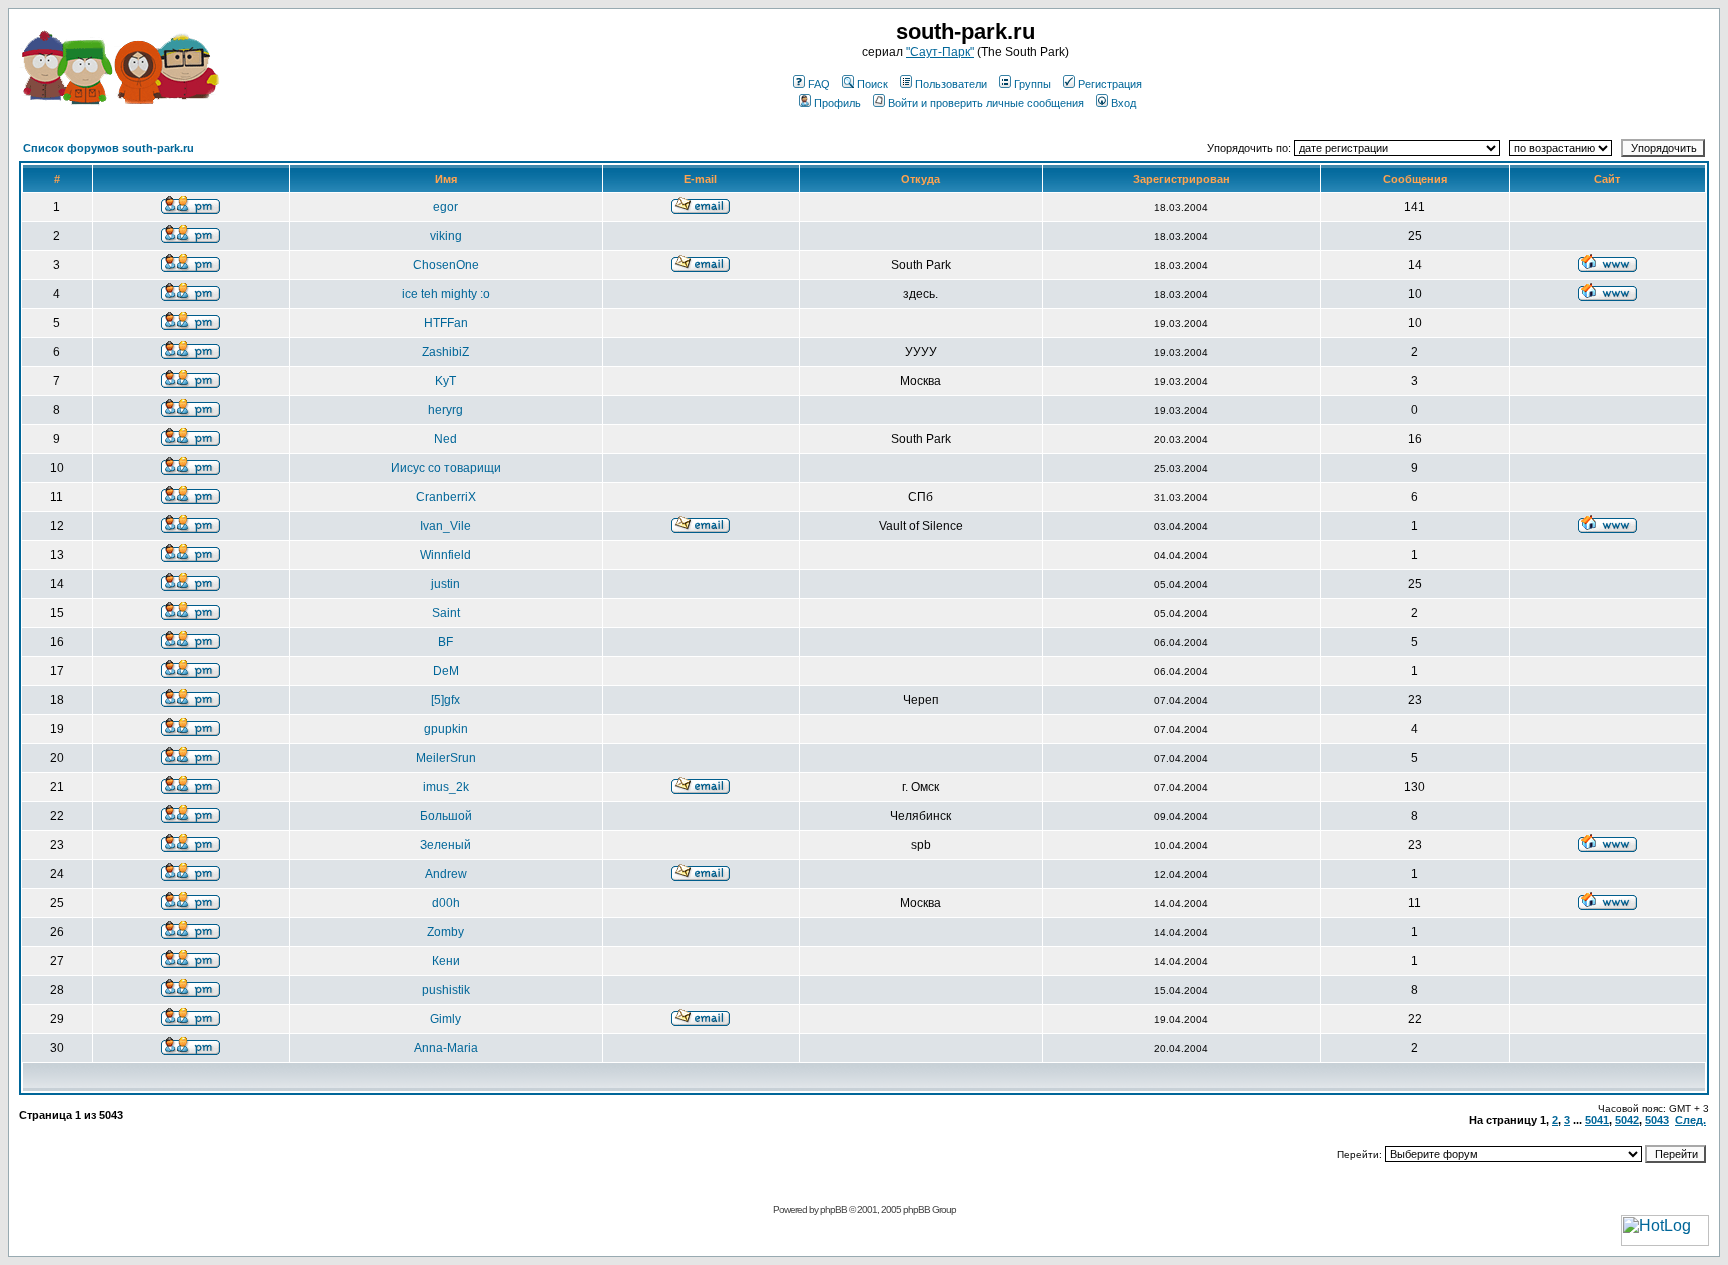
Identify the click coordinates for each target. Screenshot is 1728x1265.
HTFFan (446, 323)
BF (445, 642)
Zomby (445, 932)
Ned (445, 439)
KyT (445, 381)
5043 (1657, 1120)
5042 (1627, 1120)
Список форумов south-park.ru (108, 148)
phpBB (833, 1209)
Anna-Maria (446, 1048)
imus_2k (446, 787)
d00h (446, 903)
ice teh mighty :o (446, 294)
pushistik (446, 990)
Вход (1123, 103)
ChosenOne (446, 265)
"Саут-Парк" (940, 52)
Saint (446, 613)
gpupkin (446, 729)
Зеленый (445, 845)
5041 (1597, 1120)
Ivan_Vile (445, 526)
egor (445, 207)
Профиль (837, 103)
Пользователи (951, 84)
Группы (1032, 84)
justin (445, 584)
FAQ (819, 84)
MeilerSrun (446, 758)
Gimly (445, 1019)
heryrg (445, 410)
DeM (446, 671)
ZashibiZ (445, 352)
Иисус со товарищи (446, 468)
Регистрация (1110, 84)
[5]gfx (445, 700)
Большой (446, 816)
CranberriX (446, 497)
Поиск (872, 84)
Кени (446, 961)
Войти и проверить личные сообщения (986, 103)
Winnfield (445, 555)
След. (1690, 1120)
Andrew (446, 874)
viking (446, 236)
